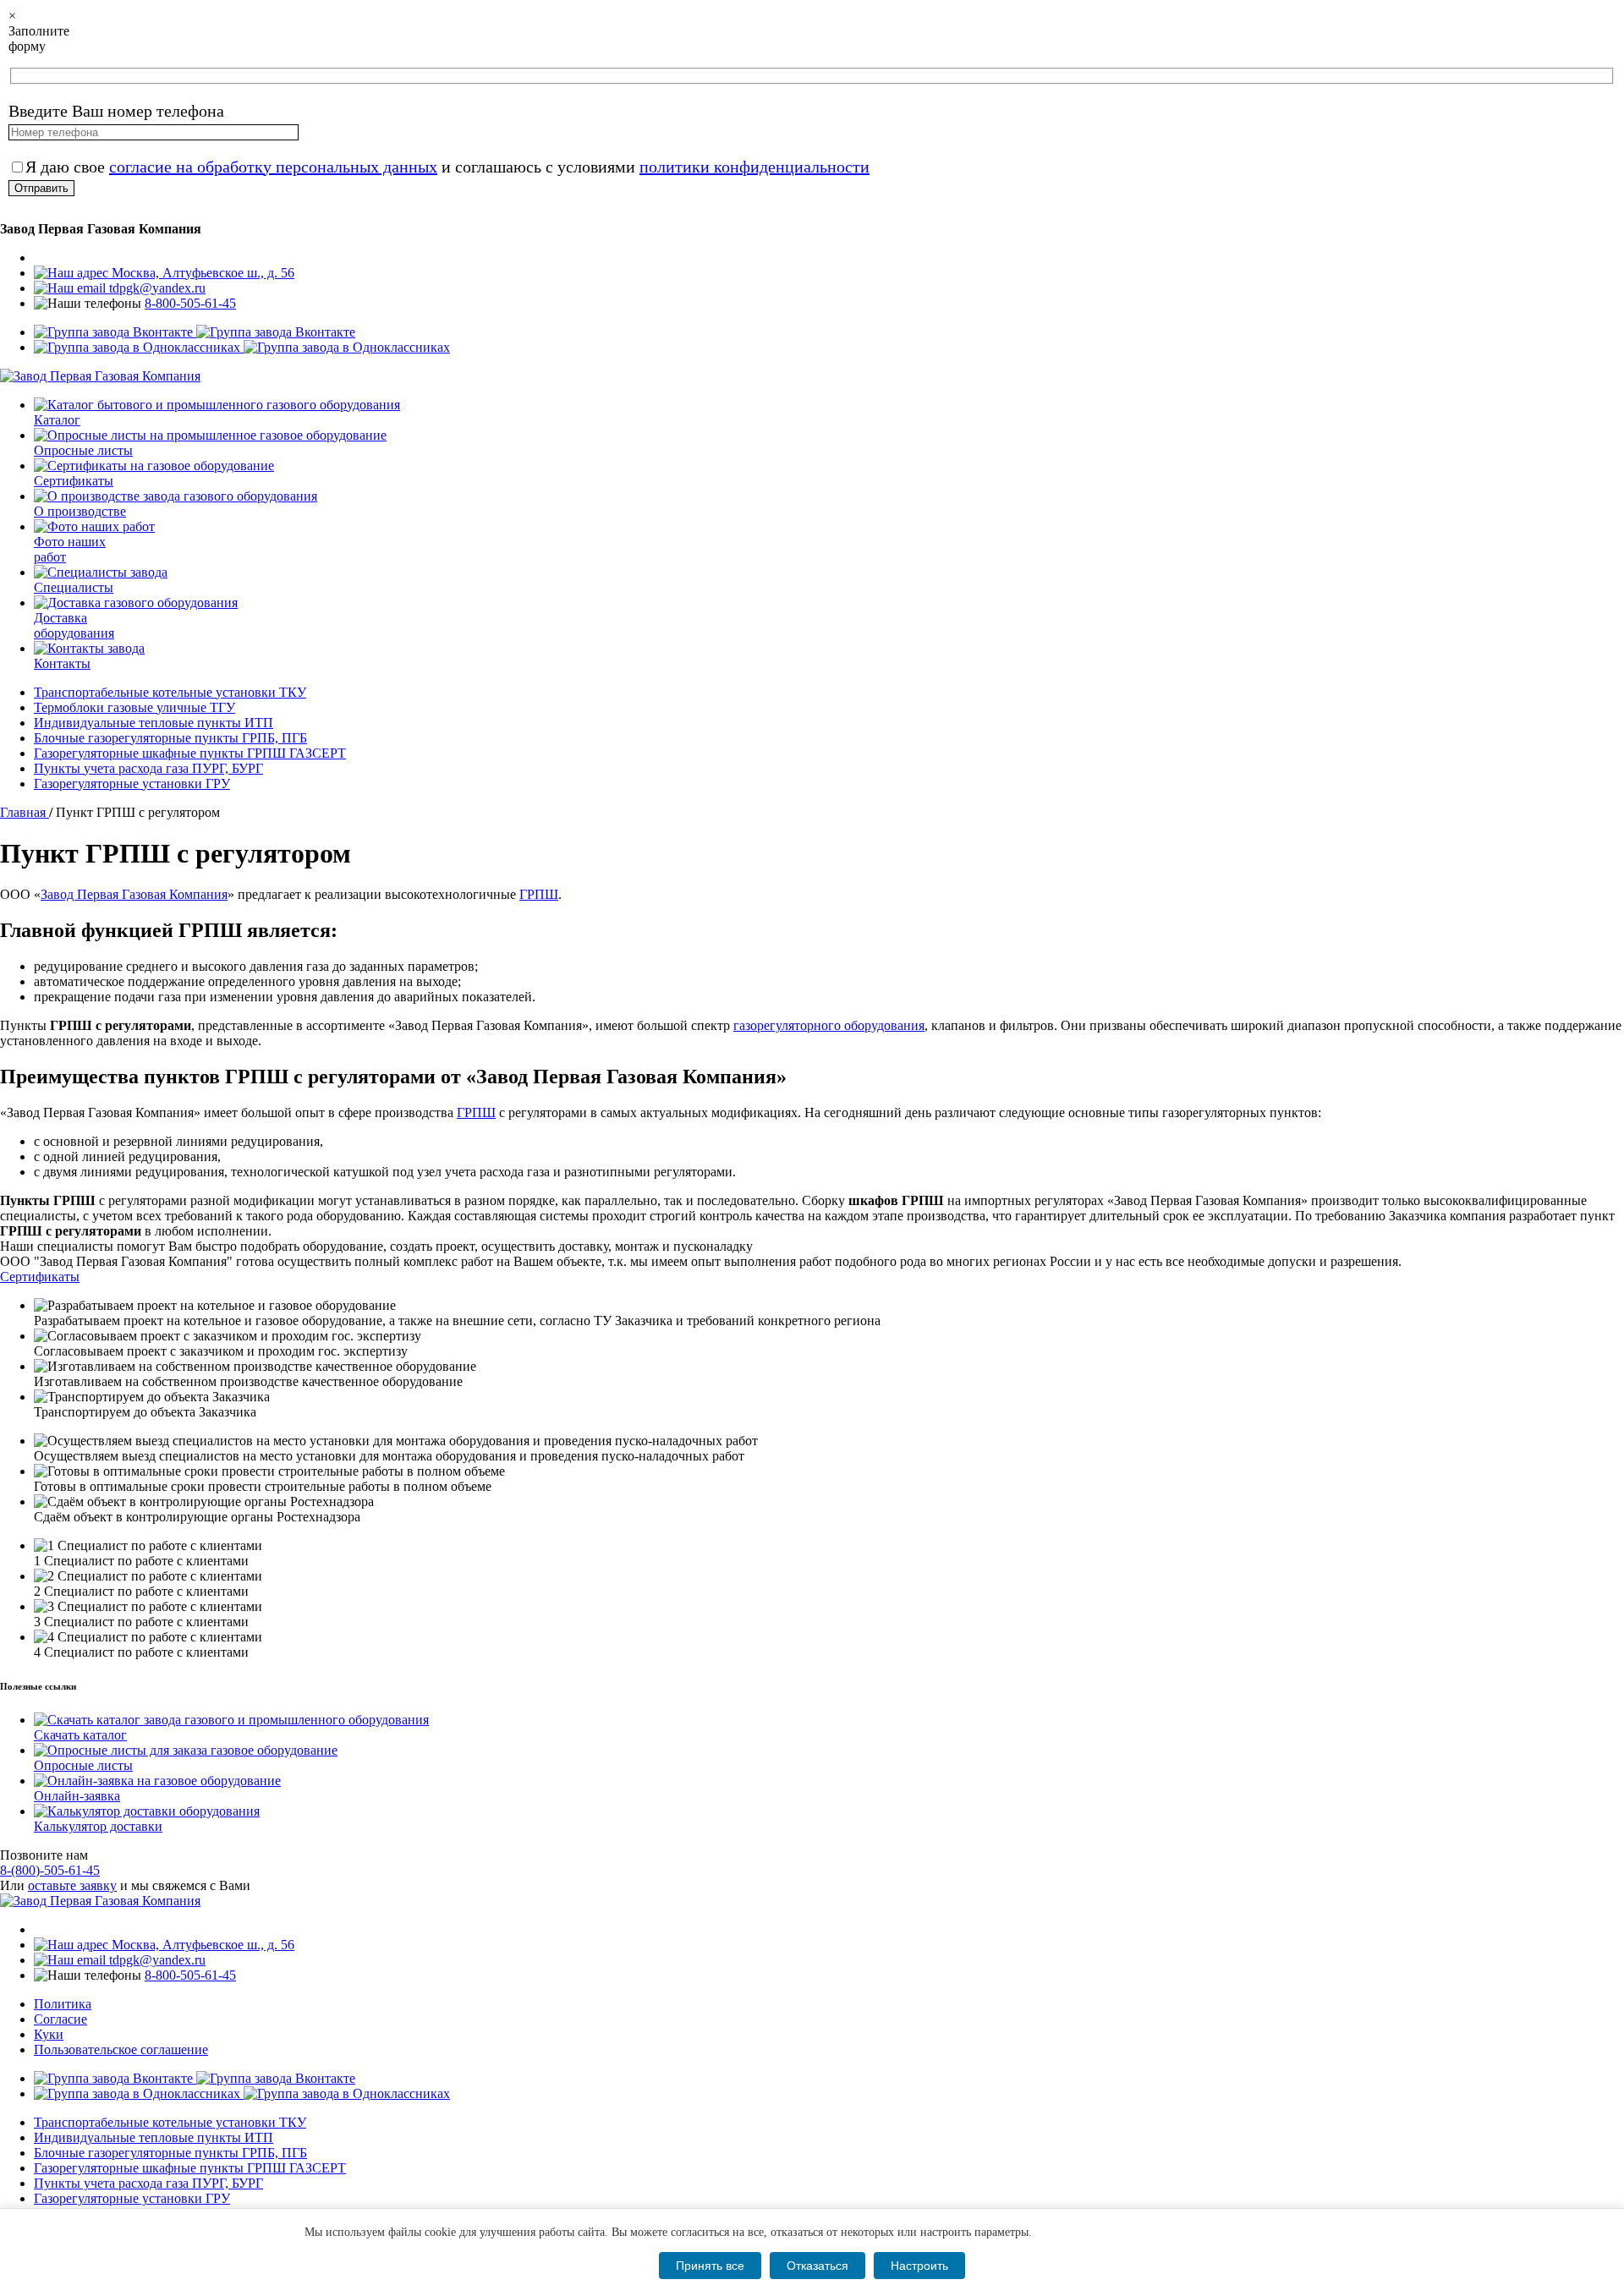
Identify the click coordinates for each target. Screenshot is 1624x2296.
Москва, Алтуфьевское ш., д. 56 (201, 273)
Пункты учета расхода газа (148, 768)
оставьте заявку (72, 1885)
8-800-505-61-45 (190, 303)
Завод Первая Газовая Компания (134, 894)
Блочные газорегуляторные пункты (170, 738)
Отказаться (817, 2266)
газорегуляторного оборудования (829, 1025)
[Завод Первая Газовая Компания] (100, 376)
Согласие (60, 2019)
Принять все (710, 2266)
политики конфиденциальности (754, 167)
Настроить (919, 2266)
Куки (49, 2034)
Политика (63, 2004)
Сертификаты (40, 1277)
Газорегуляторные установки (132, 784)
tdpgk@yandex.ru (156, 288)
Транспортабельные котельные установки (170, 692)
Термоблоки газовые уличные (134, 707)
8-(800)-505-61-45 (50, 1870)
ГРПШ (539, 894)
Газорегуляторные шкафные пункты (190, 753)
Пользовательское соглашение (121, 2049)
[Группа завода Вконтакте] (195, 332)
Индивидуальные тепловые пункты (154, 723)
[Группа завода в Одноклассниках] (242, 347)
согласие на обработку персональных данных (273, 167)
